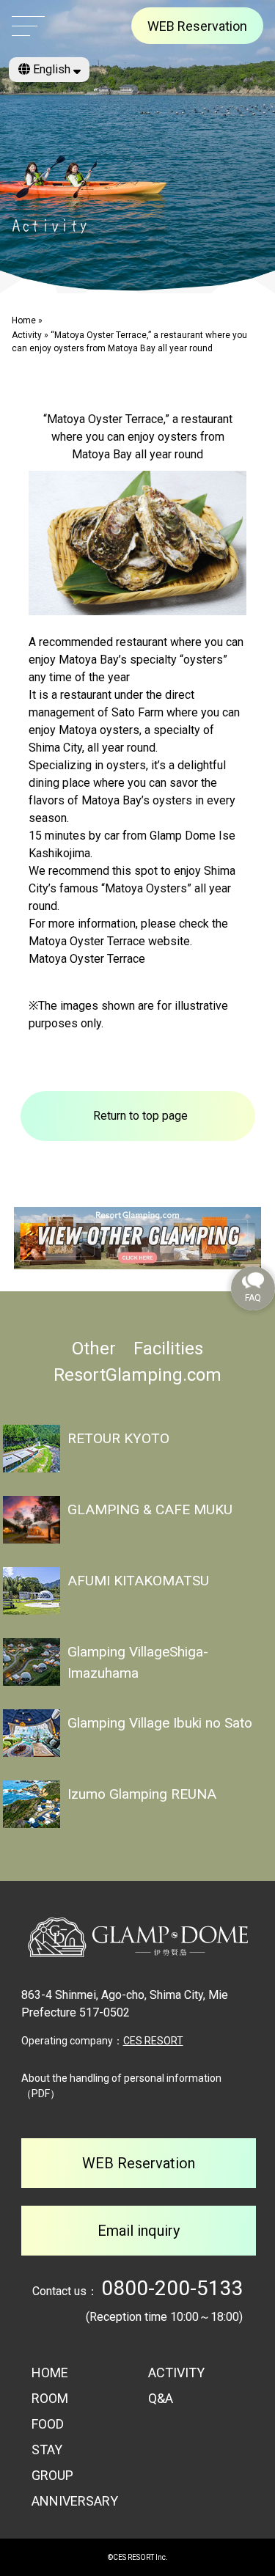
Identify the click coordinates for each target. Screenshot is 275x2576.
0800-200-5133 (172, 2288)
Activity (27, 335)
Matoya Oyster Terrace (87, 959)
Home (24, 320)
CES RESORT (153, 2041)
